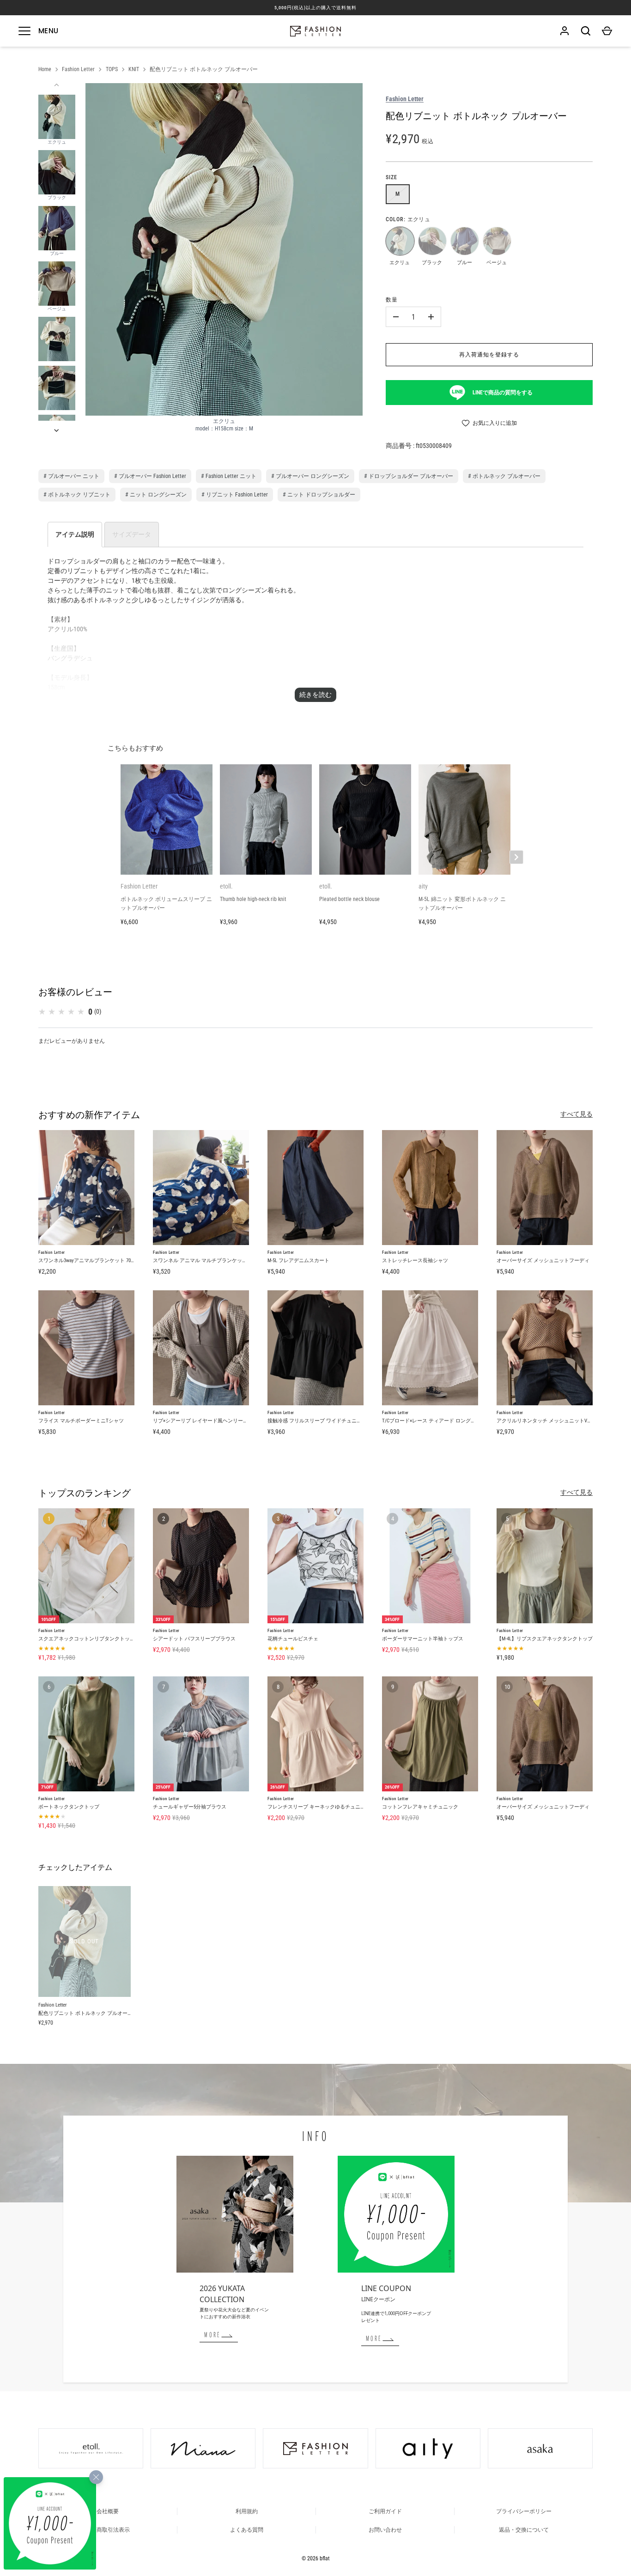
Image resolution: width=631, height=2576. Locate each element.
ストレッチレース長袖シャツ (415, 1261)
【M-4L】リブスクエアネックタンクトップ (545, 1639)
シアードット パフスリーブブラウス (194, 1639)
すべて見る (576, 1114)
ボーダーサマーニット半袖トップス (423, 1639)
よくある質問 (247, 2530)
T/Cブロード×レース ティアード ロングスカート (437, 1421)
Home (45, 69)
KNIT (134, 69)
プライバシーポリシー (524, 2511)
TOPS (112, 69)
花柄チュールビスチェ (293, 1639)
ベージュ (497, 241)
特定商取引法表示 (108, 2530)
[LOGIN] (564, 31)
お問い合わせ (385, 2530)
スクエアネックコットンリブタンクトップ (87, 1639)
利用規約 (247, 2511)
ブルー (464, 241)
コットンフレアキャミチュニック (420, 1807)
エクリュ (400, 241)
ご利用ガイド (385, 2511)
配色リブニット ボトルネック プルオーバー (204, 69)
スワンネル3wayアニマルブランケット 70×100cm (92, 1261)
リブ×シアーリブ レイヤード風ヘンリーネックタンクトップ (221, 1421)
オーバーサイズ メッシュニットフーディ (543, 1261)
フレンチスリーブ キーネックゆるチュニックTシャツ (328, 1807)
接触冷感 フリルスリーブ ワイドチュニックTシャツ (326, 1421)
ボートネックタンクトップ (69, 1807)
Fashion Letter (78, 69)
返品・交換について (524, 2530)
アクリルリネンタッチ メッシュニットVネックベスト (557, 1421)
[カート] (607, 31)
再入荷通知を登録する (489, 355)
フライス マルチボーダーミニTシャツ (81, 1421)
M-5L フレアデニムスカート (298, 1261)
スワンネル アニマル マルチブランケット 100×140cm (212, 1261)
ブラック (432, 241)
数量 (392, 300)
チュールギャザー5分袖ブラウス (190, 1807)
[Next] (57, 430)
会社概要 (108, 2511)
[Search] (586, 31)
